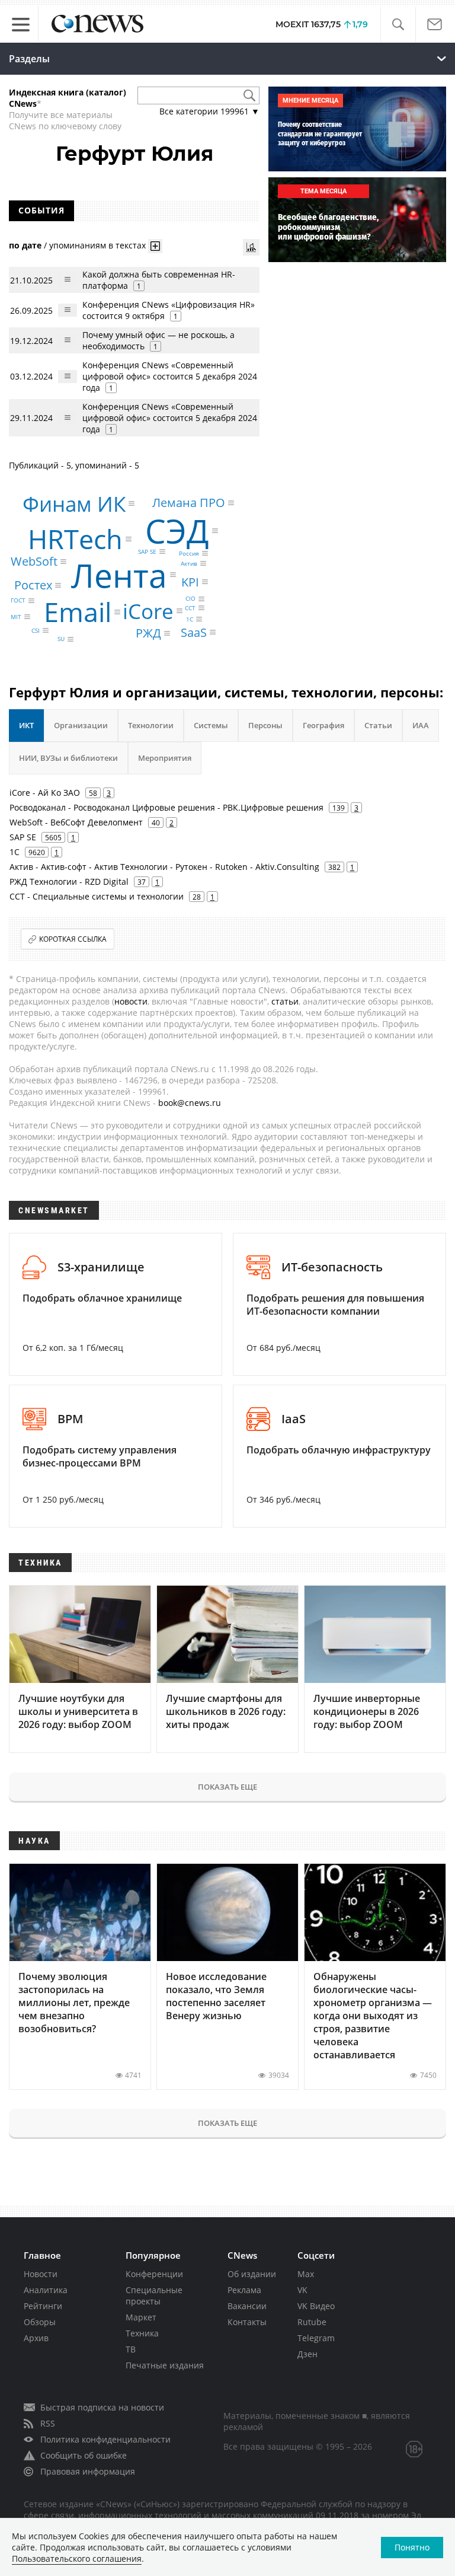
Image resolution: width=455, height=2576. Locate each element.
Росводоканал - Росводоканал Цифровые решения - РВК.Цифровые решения (166, 807)
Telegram (316, 2338)
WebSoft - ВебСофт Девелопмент (76, 822)
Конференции (154, 2274)
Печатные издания (165, 2365)
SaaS (194, 632)
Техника (142, 2333)
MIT (16, 617)
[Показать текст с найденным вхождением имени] (155, 246)
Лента (119, 575)
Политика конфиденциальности (105, 2439)
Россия (189, 553)
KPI (190, 581)
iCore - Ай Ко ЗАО (45, 793)
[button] (398, 25)
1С (190, 619)
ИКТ (26, 725)
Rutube (312, 2322)
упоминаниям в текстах (97, 245)
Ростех (33, 585)
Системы (211, 725)
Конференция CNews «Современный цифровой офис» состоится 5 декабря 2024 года (170, 376)
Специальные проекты (154, 2296)
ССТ (190, 608)
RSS (48, 2423)
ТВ (131, 2349)
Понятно (412, 2547)
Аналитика (46, 2290)
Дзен (307, 2354)
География (323, 725)
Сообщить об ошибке (84, 2455)
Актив (189, 563)
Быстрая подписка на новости (102, 2407)
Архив (36, 2338)
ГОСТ (18, 601)
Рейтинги (43, 2306)
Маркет (141, 2317)
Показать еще (227, 1787)
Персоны (265, 725)
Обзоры (40, 2322)
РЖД (148, 633)
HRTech (75, 539)
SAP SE (147, 551)
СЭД (177, 530)
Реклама (244, 2290)
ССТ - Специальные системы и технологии (97, 896)
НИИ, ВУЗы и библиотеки (68, 758)
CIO (190, 599)
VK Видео (316, 2306)
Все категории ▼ (209, 111)
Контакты (247, 2322)
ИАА (421, 725)
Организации (81, 725)
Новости (41, 2274)
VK (302, 2290)
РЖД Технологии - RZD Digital (69, 881)
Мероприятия (165, 758)
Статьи (378, 725)
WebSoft (34, 561)
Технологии (151, 725)
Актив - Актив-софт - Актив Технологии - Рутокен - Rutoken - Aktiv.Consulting (164, 867)
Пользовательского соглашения (77, 2559)
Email (78, 612)
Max (306, 2274)
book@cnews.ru (190, 1103)
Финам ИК (74, 504)
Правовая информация (88, 2471)
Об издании (252, 2274)
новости (131, 1001)
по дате (25, 245)
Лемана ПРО (189, 503)
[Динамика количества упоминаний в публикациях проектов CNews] (251, 247)
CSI (36, 630)
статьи (285, 1001)
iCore (148, 611)
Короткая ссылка (73, 939)
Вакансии (247, 2306)
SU (61, 639)
